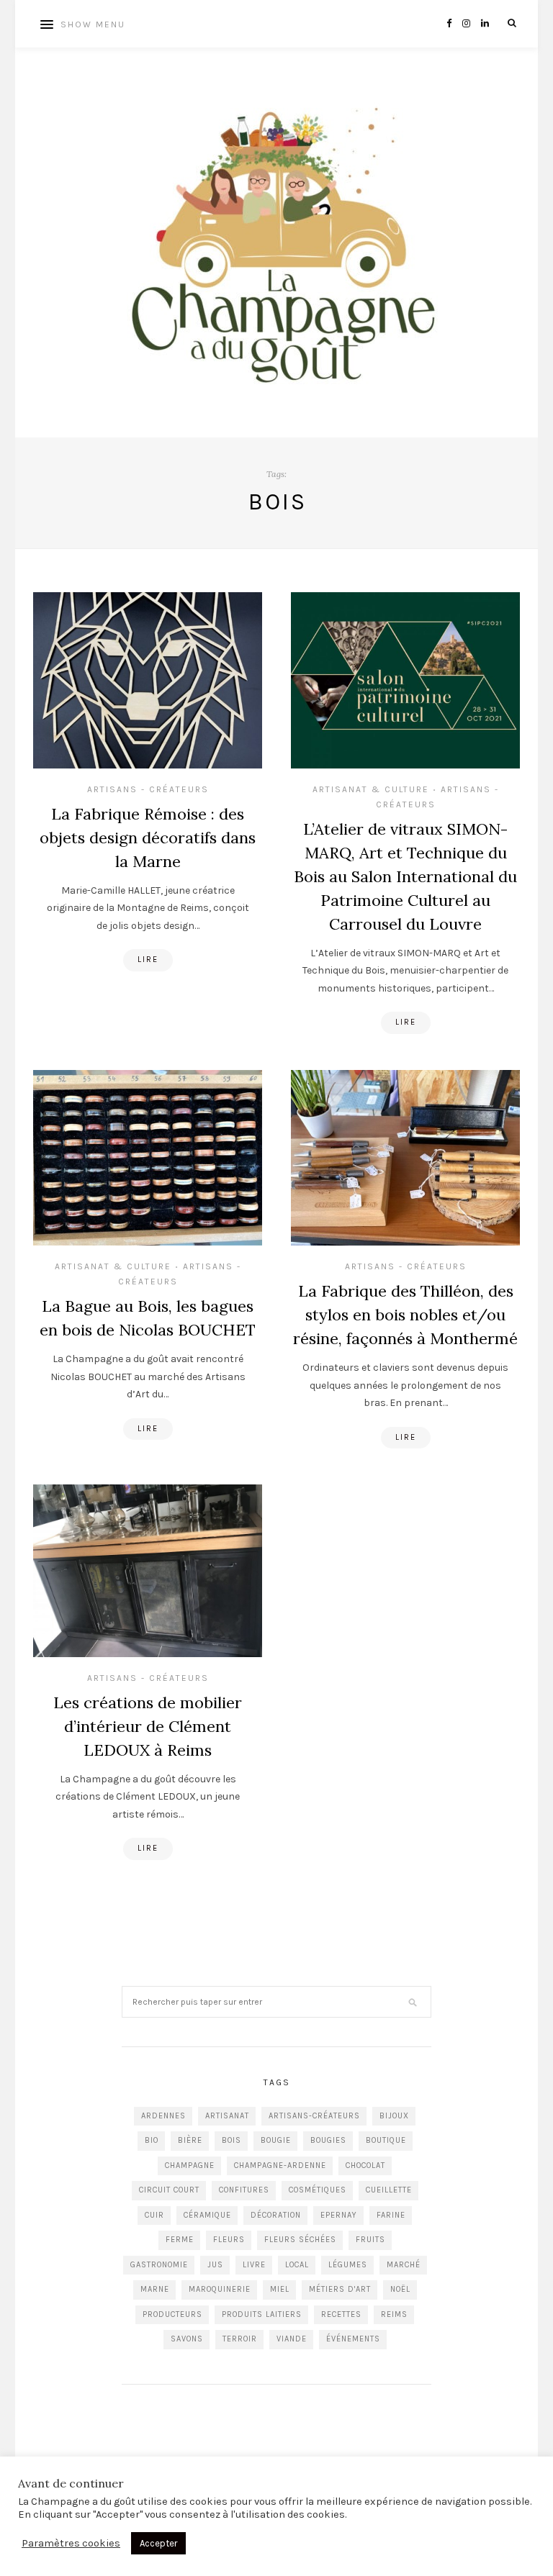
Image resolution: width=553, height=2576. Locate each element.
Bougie (276, 2140)
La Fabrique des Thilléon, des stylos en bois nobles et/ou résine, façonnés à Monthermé (405, 1315)
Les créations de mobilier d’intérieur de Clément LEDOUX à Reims (148, 1726)
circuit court (169, 2190)
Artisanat (227, 2116)
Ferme (180, 2240)
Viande (292, 2339)
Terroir (240, 2339)
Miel (280, 2289)
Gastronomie (159, 2265)
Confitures (244, 2190)
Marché (404, 2265)
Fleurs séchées (300, 2240)
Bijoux (394, 2116)
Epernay (339, 2215)
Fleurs (229, 2240)
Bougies (328, 2140)
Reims (394, 2314)
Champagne (190, 2165)
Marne (155, 2289)
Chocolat (365, 2165)
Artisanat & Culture (371, 789)
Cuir (154, 2215)
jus (215, 2265)
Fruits (370, 2240)
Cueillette (389, 2190)
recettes (341, 2314)
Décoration (276, 2215)
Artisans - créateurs (148, 789)
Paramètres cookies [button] (71, 2543)
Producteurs (172, 2314)
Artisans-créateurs (314, 2116)
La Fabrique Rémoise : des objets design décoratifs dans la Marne (148, 838)
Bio (152, 2140)
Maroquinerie (220, 2289)
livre (254, 2265)
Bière (190, 2140)
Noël (400, 2289)
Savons (187, 2339)
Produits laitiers (262, 2314)
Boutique (386, 2140)
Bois (231, 2140)
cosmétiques (318, 2190)
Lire (148, 960)
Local (297, 2265)
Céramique (207, 2215)
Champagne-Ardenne (280, 2165)
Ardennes (163, 2116)
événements (353, 2339)
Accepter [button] (158, 2543)
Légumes (348, 2265)
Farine (391, 2215)
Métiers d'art (340, 2289)
